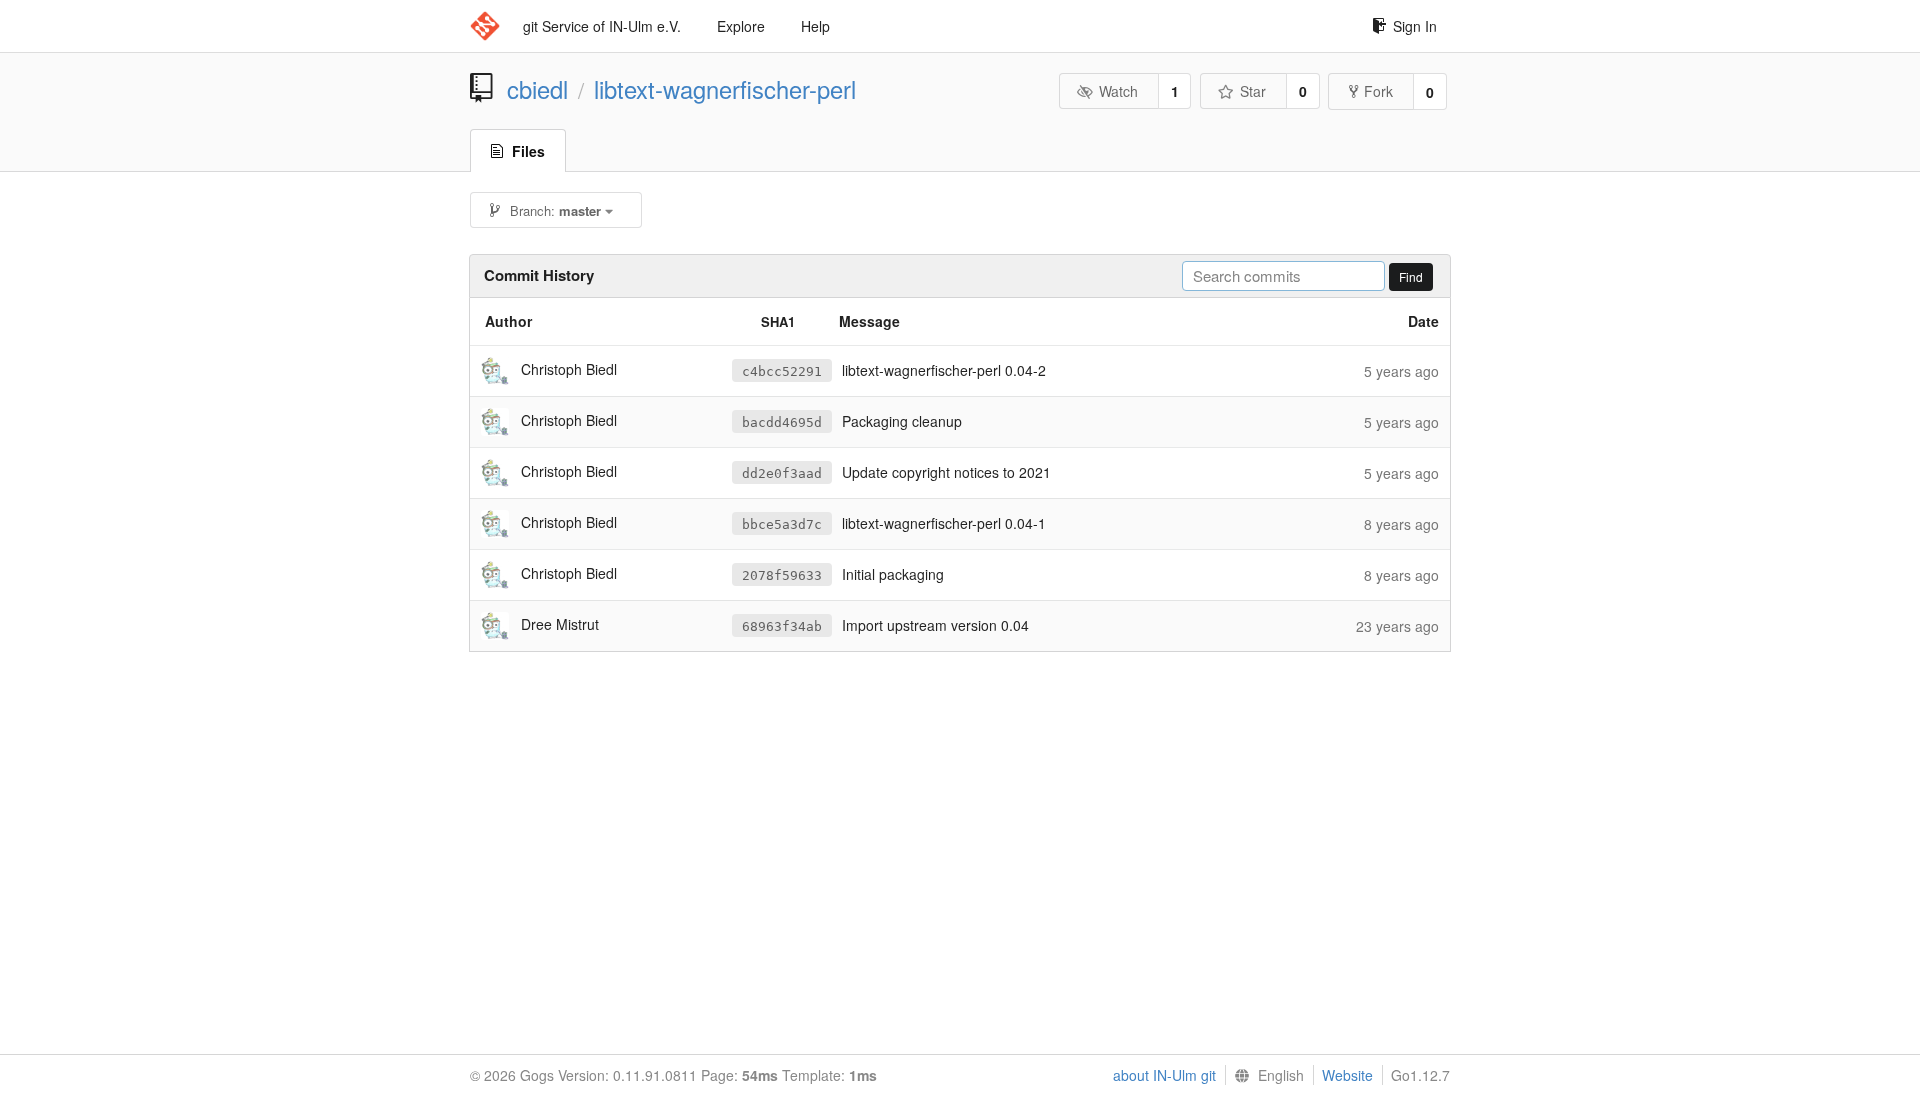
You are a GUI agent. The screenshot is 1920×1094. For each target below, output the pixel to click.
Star (1253, 91)
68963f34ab (782, 626)
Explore (741, 26)
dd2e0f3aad (782, 473)
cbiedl (537, 89)
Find (1411, 276)
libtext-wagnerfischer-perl (725, 89)
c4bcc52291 (782, 371)
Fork (1378, 91)
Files (528, 151)
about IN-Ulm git (1164, 1075)
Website (1347, 1075)
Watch (1118, 91)
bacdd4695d (782, 422)
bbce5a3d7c (782, 524)
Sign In (1415, 26)
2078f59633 (782, 575)
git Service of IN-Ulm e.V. (602, 26)
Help (815, 26)
